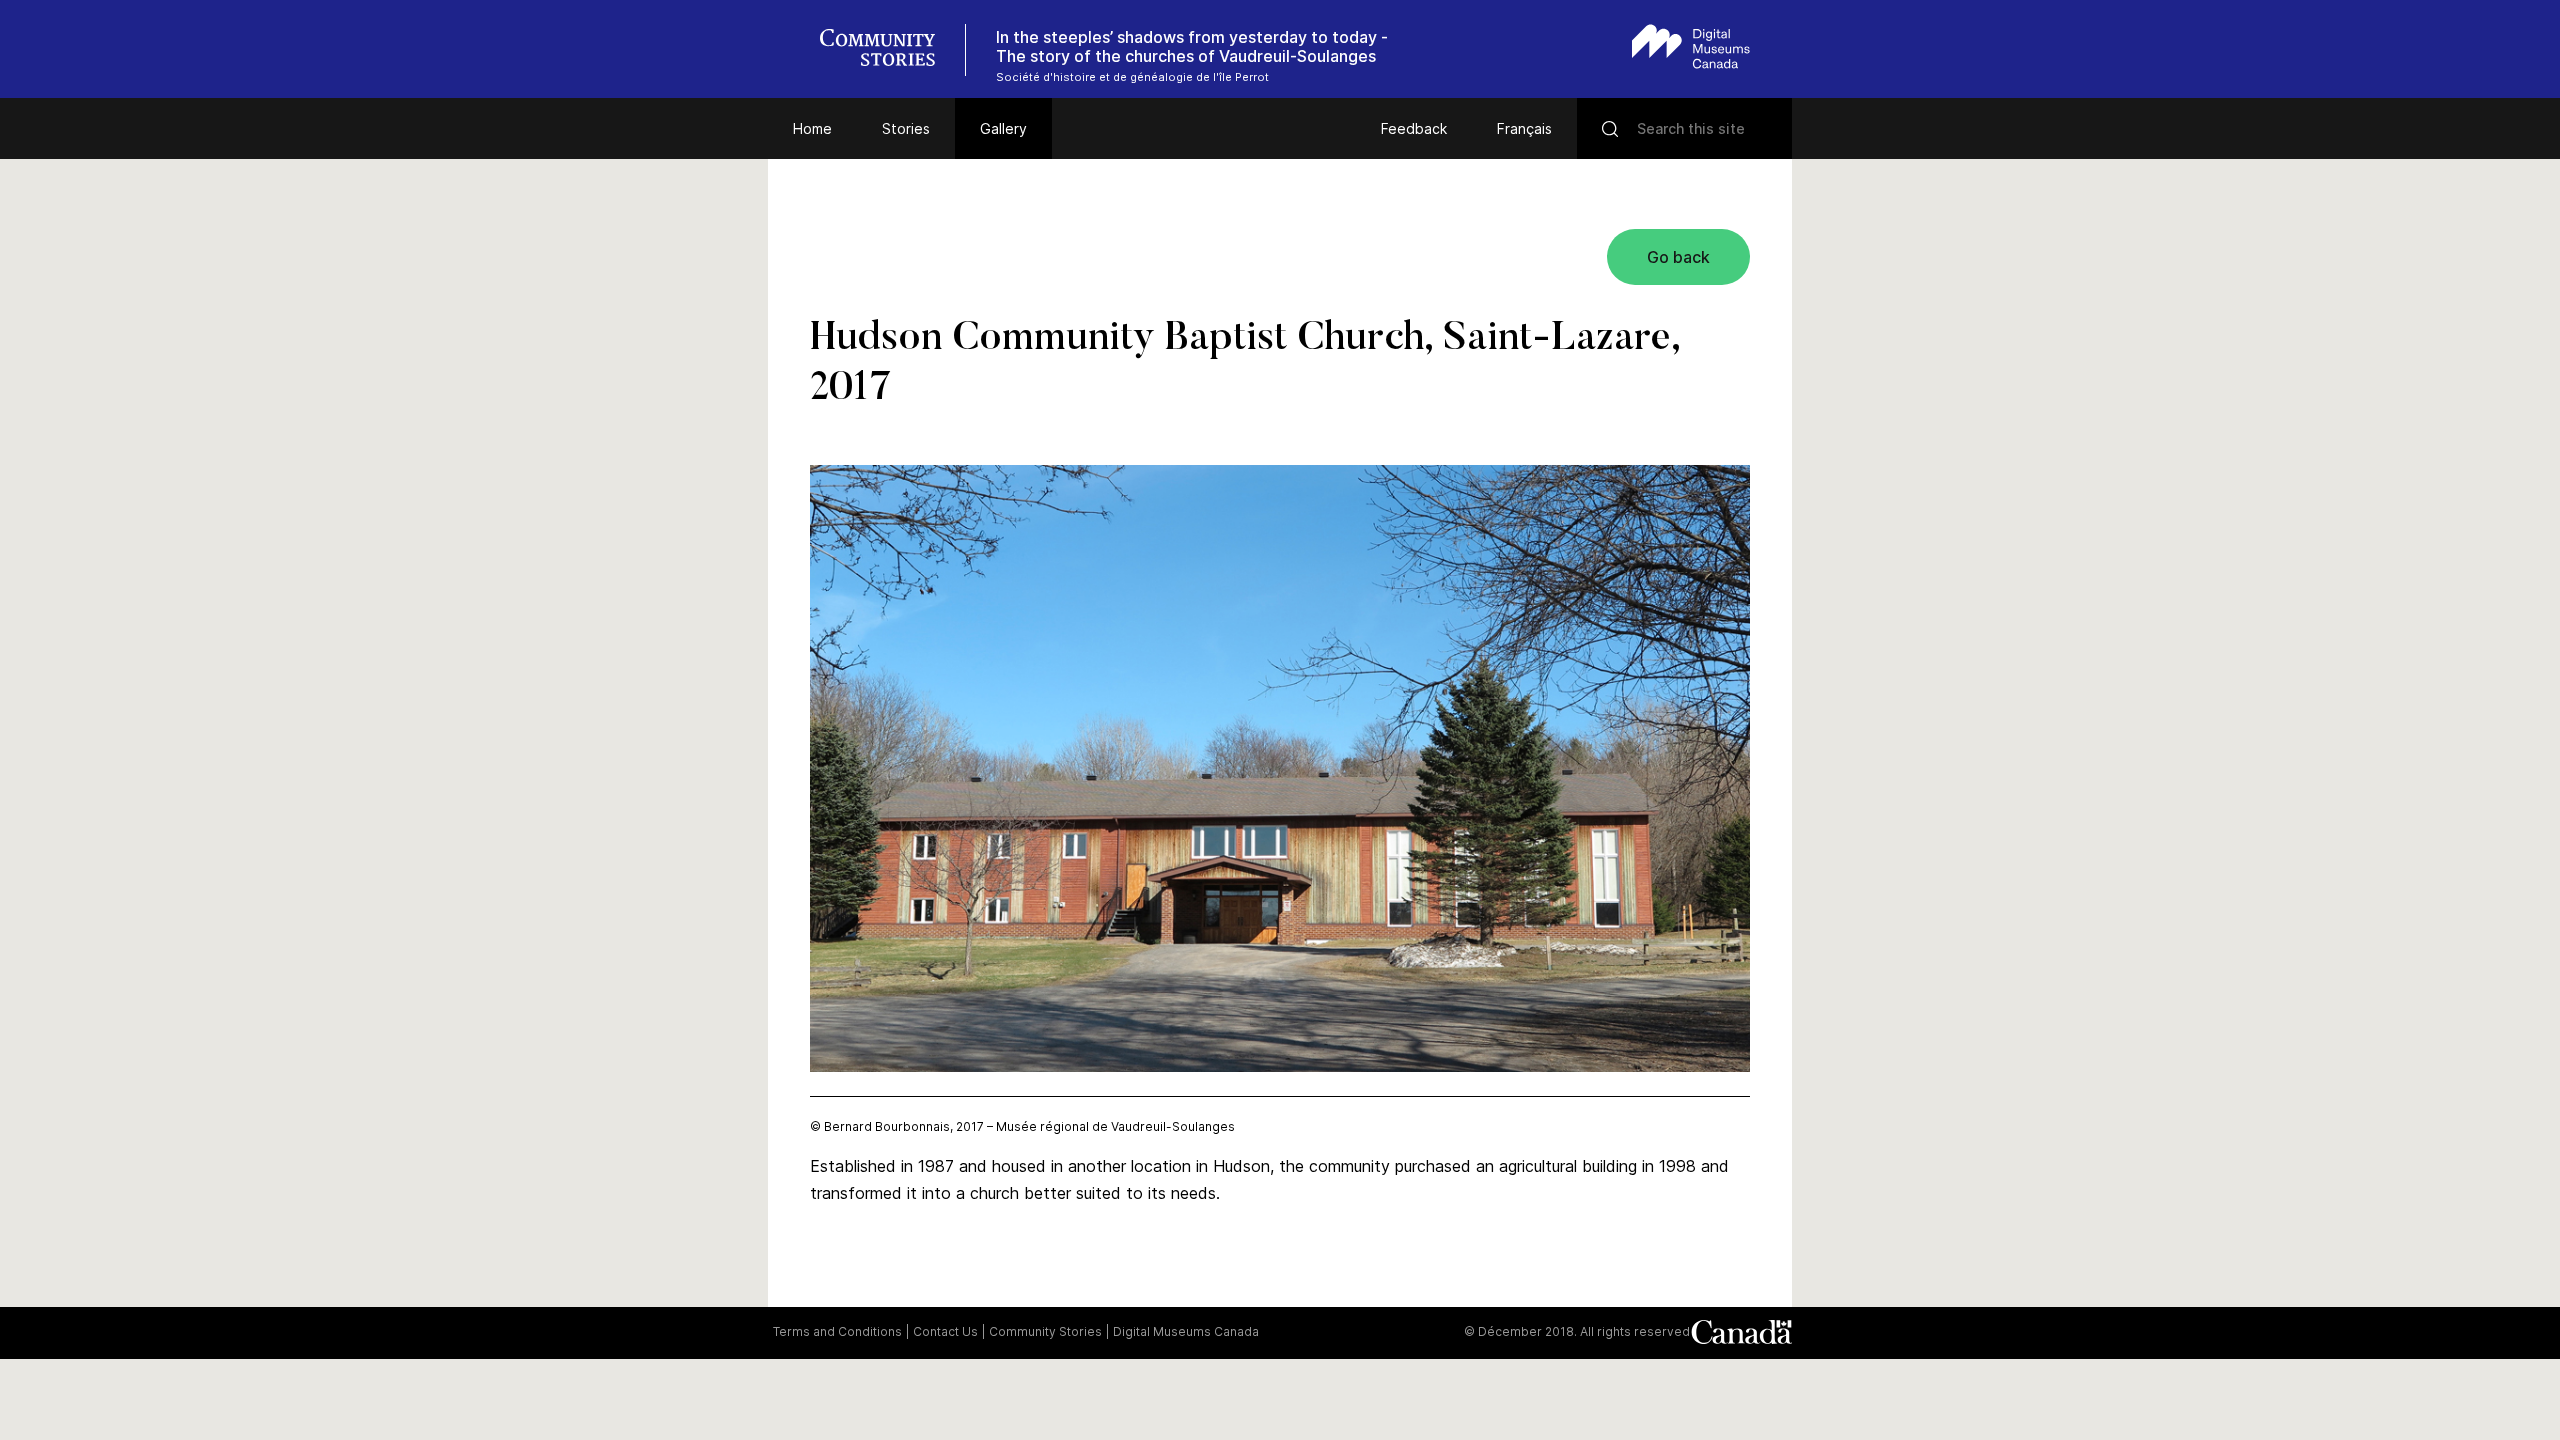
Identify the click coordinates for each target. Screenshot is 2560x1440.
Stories (906, 128)
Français (1524, 128)
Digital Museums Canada (1186, 1331)
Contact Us (945, 1331)
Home (812, 128)
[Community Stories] (888, 50)
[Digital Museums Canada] (1691, 46)
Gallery (1003, 128)
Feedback (1414, 128)
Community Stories (1045, 1331)
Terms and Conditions (837, 1331)
